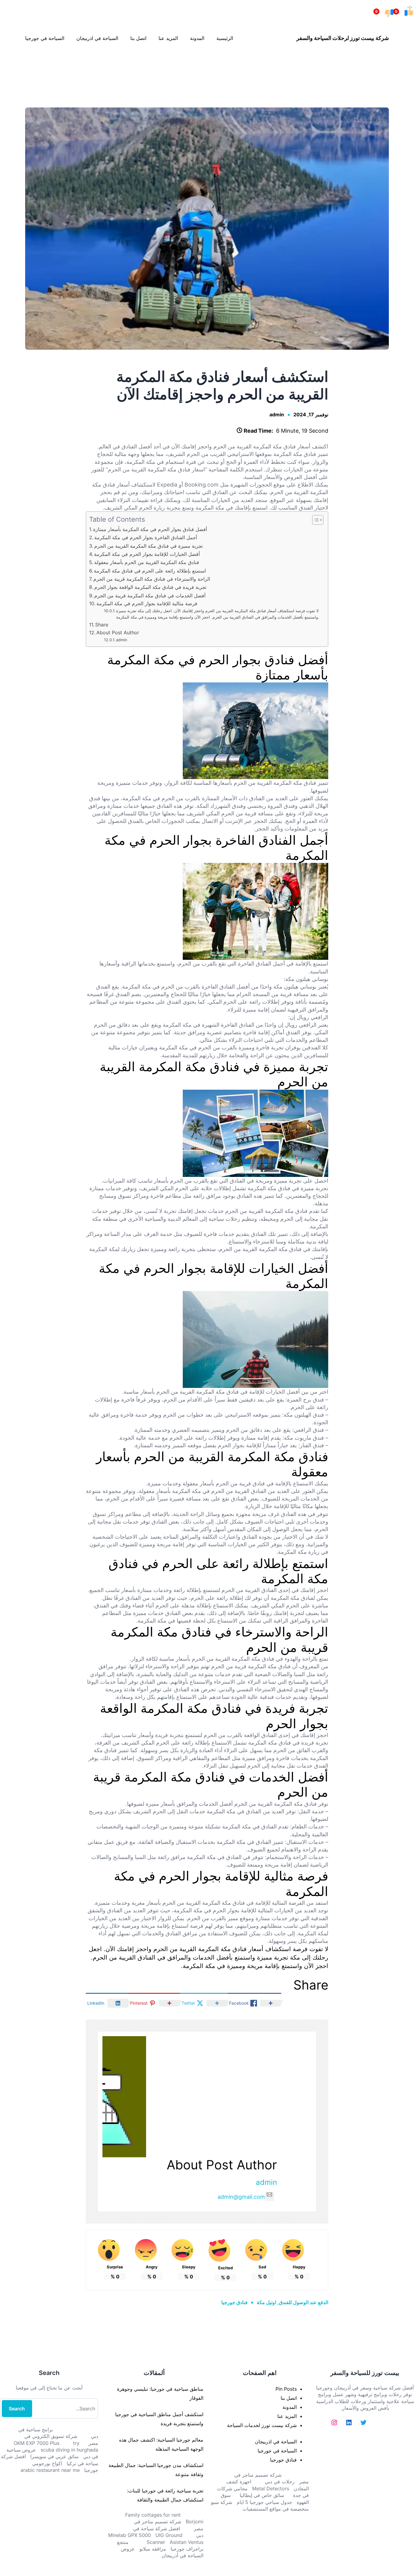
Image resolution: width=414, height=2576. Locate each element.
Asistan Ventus (187, 2542)
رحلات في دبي (280, 2482)
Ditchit (208, 66)
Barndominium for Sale (402, 66)
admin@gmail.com (241, 2197)
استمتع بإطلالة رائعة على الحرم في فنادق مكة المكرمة (150, 571)
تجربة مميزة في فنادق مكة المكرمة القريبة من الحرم (149, 546)
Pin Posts (286, 2389)
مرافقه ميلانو (153, 2549)
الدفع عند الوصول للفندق (304, 2302)
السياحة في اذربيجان (276, 2442)
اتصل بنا (289, 2398)
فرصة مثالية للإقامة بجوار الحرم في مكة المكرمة (147, 603)
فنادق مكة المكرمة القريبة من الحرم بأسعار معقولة (147, 562)
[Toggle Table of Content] (315, 520)
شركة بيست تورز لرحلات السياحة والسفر (343, 38)
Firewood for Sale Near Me (13, 66)
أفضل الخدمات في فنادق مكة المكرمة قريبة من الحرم (150, 596)
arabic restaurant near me (50, 2470)
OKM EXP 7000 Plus (37, 2443)
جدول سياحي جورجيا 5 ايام (264, 2502)
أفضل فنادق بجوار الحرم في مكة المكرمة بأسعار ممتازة (150, 529)
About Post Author (118, 632)
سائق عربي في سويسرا (54, 2456)
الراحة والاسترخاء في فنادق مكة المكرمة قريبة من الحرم (152, 579)
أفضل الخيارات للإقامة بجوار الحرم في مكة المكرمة (147, 554)
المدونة (290, 2407)
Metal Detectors (271, 2488)
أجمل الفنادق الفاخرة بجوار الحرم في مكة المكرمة (146, 537)
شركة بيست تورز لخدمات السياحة (262, 2425)
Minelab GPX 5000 (130, 2535)
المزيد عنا (287, 2416)
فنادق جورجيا (234, 2302)
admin (277, 414)
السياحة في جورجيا (277, 2451)
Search (17, 2409)
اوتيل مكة (266, 2302)
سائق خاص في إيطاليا (262, 2495)
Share (102, 625)
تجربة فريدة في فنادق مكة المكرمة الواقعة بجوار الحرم (150, 587)
